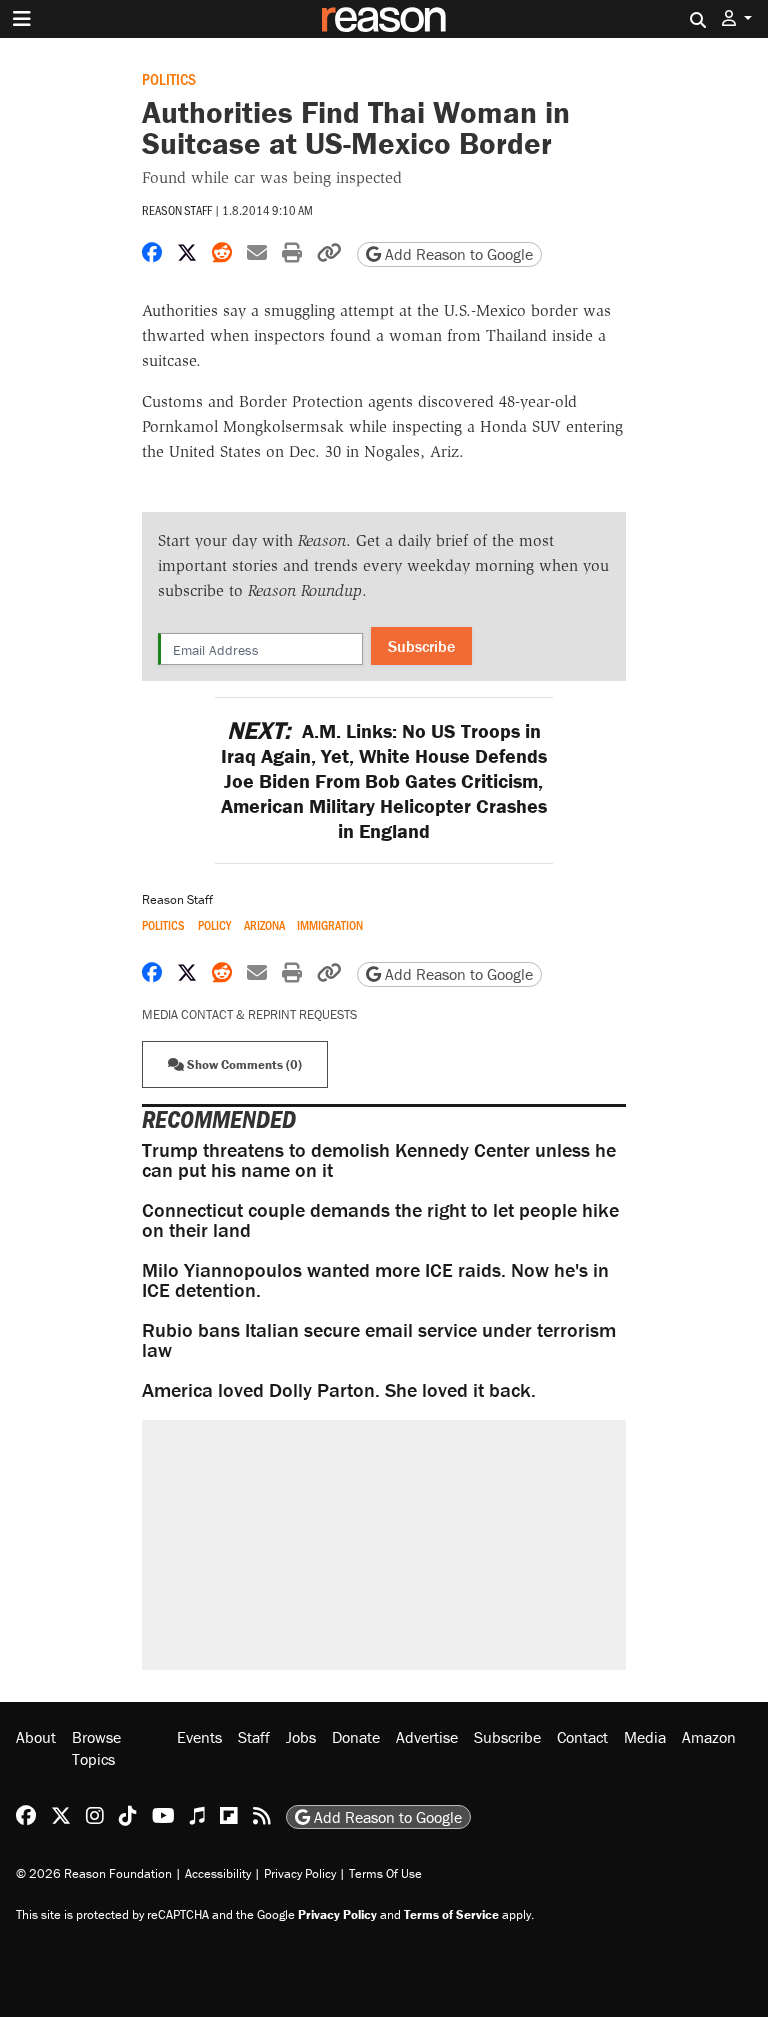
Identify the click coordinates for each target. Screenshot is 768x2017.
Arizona (264, 925)
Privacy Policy (300, 1873)
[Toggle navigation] (22, 19)
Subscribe (421, 646)
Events (199, 1737)
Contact (582, 1737)
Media (645, 1737)
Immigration (330, 925)
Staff (254, 1737)
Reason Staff (177, 210)
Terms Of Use (385, 1873)
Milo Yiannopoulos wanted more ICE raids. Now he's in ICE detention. (375, 1279)
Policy (214, 925)
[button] (737, 18)
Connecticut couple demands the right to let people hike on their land (380, 1219)
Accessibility (218, 1873)
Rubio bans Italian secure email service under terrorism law (379, 1339)
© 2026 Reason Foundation (94, 1873)
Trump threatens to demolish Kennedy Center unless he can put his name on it (379, 1159)
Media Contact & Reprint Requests (249, 1014)
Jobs (301, 1737)
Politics (169, 78)
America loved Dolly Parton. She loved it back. (339, 1389)
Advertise (427, 1737)
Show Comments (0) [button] (243, 1064)
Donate (356, 1737)
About (36, 1737)
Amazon (709, 1737)
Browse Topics (96, 1748)
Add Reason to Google (457, 254)
